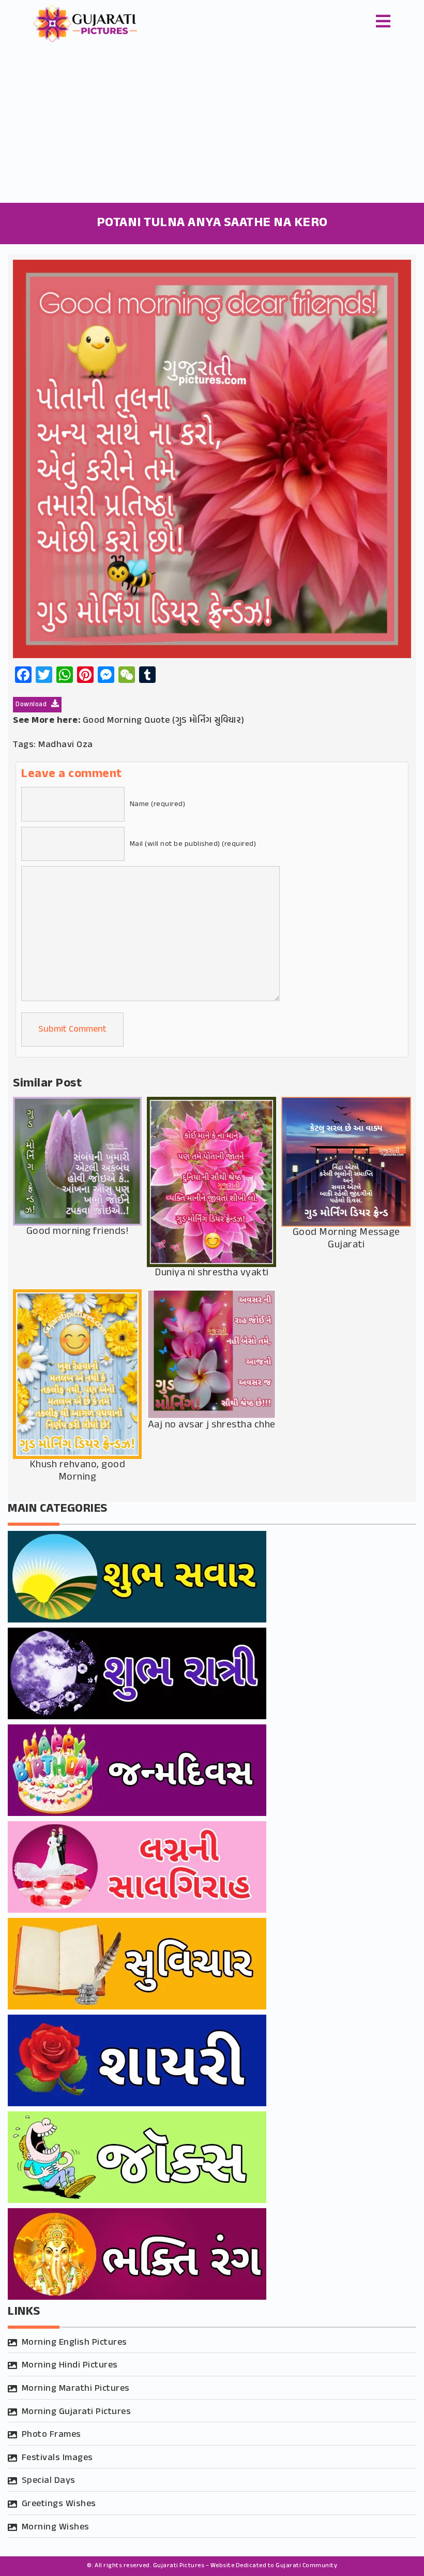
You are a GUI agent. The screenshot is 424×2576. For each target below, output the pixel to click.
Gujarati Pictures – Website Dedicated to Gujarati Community (245, 2566)
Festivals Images (57, 2458)
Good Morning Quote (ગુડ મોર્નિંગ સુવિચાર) (164, 721)
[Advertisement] (212, 125)
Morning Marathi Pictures (76, 2389)
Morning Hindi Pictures (70, 2365)
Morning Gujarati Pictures (77, 2412)
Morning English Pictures (74, 2343)
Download (32, 705)
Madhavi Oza (66, 745)
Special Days (49, 2481)
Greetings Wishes (59, 2504)
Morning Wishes (56, 2527)
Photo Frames (51, 2435)
